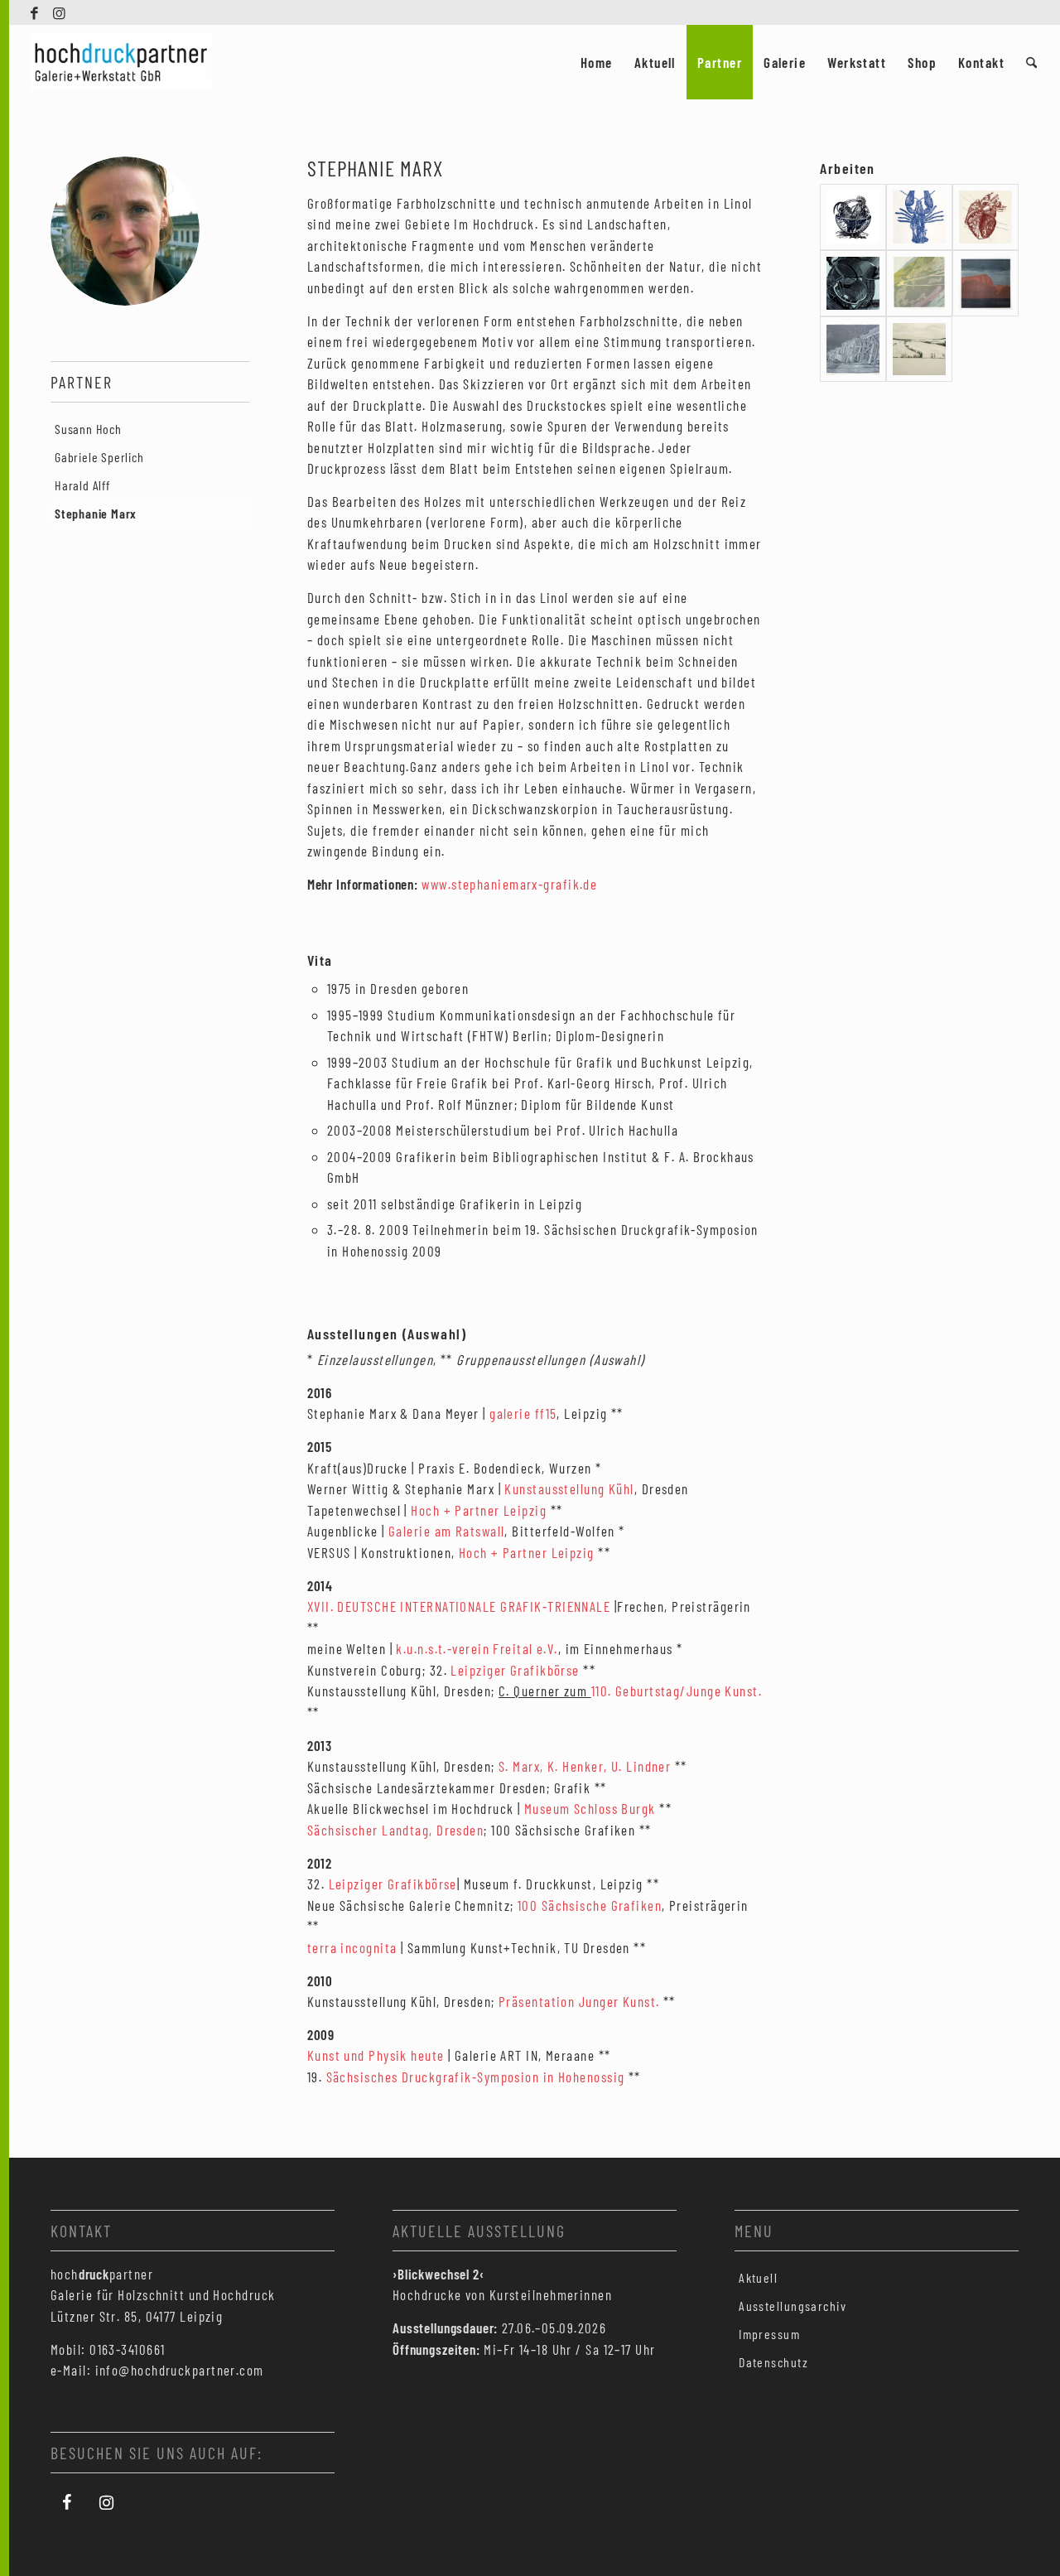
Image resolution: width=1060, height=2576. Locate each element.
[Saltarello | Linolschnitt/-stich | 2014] (919, 217)
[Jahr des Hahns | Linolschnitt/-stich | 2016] (853, 217)
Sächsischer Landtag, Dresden (395, 1830)
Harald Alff (82, 485)
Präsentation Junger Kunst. (579, 2001)
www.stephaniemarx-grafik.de (509, 884)
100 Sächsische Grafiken (590, 1905)
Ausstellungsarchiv (793, 2306)
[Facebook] (67, 2503)
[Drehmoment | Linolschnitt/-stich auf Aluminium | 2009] (853, 283)
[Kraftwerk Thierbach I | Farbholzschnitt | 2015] (853, 350)
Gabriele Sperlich (99, 457)
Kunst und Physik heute (376, 2055)
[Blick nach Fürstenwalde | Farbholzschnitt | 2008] (919, 350)
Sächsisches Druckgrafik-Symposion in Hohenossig (476, 2077)
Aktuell (758, 2277)
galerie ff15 (523, 1413)
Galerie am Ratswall (446, 1531)
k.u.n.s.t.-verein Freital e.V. (475, 1648)
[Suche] (1031, 62)
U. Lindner (641, 1766)
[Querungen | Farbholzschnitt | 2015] (919, 283)
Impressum (769, 2334)
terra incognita (352, 1947)
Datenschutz (773, 2362)
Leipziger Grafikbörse (515, 1670)
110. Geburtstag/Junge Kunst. (677, 1691)
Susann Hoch (88, 429)
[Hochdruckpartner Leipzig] (121, 62)
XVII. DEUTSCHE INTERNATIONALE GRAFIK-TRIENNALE (459, 1606)
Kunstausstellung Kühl (568, 1488)
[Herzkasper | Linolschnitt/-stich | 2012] (985, 217)
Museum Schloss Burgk (590, 1808)
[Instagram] (107, 2503)
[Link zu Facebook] (35, 12)
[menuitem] (597, 62)
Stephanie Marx (96, 513)
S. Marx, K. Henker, (555, 1766)
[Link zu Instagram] (60, 12)
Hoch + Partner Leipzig (479, 1510)
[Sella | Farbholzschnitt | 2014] (985, 283)
